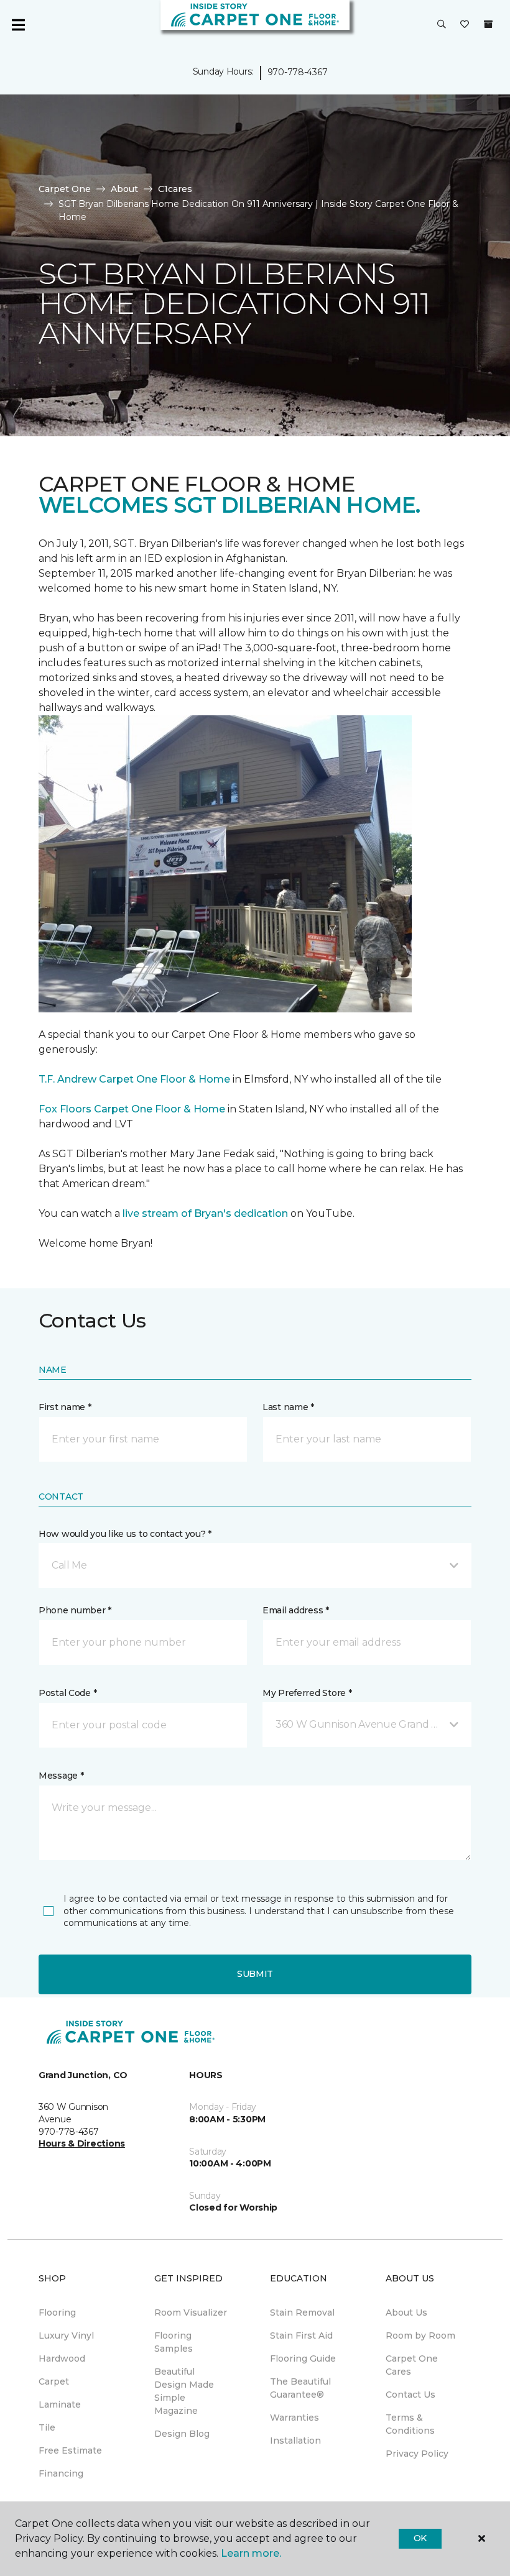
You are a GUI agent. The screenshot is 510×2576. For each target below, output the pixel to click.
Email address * (296, 1610)
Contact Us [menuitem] (410, 2395)
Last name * (288, 1407)
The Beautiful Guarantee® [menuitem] (300, 2388)
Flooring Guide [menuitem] (303, 2358)
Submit (255, 1974)
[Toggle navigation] (18, 25)
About (124, 189)
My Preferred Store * (307, 1693)
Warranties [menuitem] (294, 2418)
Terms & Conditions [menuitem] (410, 2424)
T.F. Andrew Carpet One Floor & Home (134, 1079)
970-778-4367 (298, 72)
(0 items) (488, 24)
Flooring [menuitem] (57, 2312)
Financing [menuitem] (61, 2473)
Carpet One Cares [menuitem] (412, 2365)
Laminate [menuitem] (60, 2404)
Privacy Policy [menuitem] (417, 2454)
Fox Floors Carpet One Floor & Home (132, 1109)
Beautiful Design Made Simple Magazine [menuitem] (184, 2391)
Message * (61, 1776)
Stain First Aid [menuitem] (301, 2335)
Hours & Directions (82, 2143)
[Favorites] (465, 25)
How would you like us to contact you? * (125, 1534)
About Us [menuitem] (406, 2312)
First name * (65, 1407)
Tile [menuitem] (47, 2427)
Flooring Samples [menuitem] (174, 2342)
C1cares (175, 189)
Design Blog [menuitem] (182, 2434)
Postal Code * (67, 1693)
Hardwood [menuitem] (62, 2358)
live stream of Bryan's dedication (205, 1213)
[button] (442, 25)
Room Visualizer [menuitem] (191, 2312)
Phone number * (75, 1610)
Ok (420, 2538)
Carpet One (65, 189)
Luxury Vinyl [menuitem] (66, 2335)
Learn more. (251, 2553)
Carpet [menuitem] (54, 2381)
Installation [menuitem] (295, 2441)
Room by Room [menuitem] (420, 2335)
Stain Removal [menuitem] (302, 2312)
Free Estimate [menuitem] (70, 2450)
